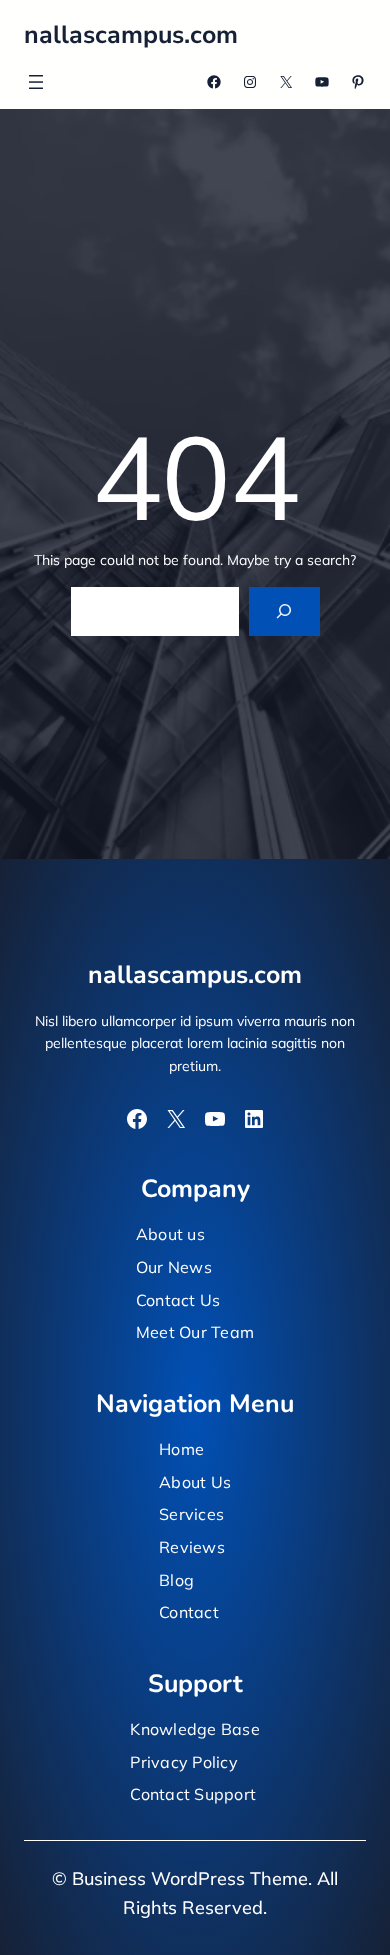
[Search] (284, 611)
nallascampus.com (131, 35)
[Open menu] (36, 82)
